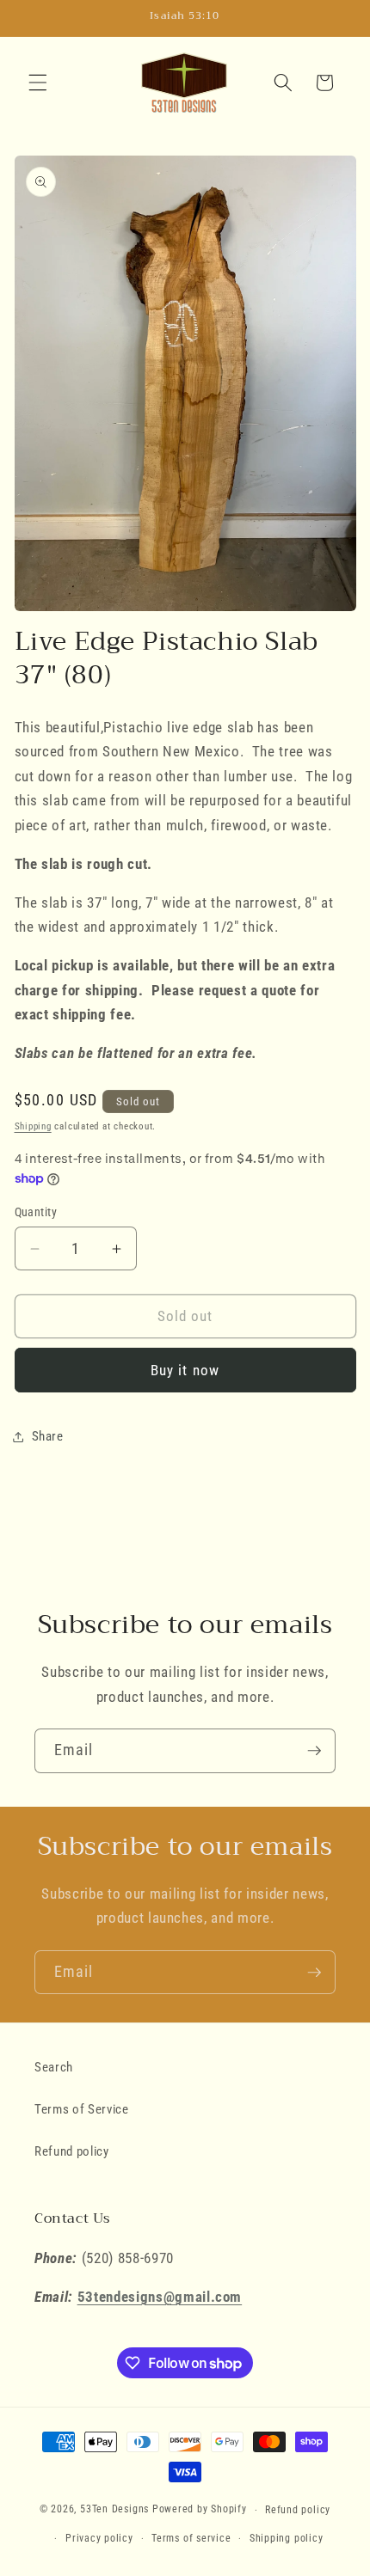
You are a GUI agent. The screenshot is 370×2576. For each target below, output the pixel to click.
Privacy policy (99, 2538)
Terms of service (191, 2538)
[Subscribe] (314, 1751)
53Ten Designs (114, 2510)
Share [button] (48, 1436)
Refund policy (72, 2151)
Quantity (36, 1212)
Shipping (33, 1126)
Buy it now (185, 1371)
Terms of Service (82, 2109)
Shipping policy (287, 2538)
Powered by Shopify (200, 2510)
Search (54, 2067)
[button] (38, 83)
